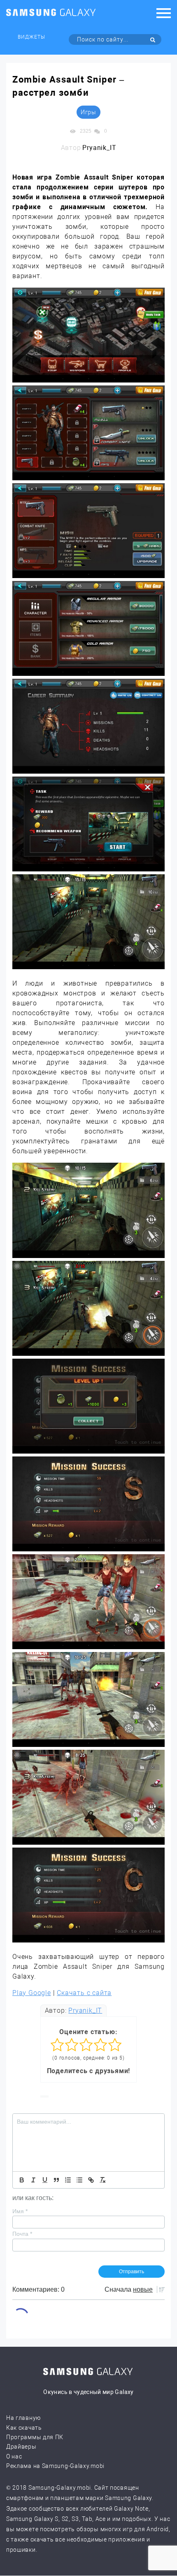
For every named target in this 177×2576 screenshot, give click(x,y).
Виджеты (31, 37)
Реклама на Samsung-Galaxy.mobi (55, 2466)
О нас (14, 2456)
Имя (20, 2211)
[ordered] (68, 2180)
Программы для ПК (35, 2437)
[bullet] (79, 2180)
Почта (22, 2234)
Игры (88, 112)
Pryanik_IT (85, 2010)
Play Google (32, 1993)
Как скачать (24, 2428)
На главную (23, 2418)
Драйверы (21, 2447)
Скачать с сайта (84, 1993)
